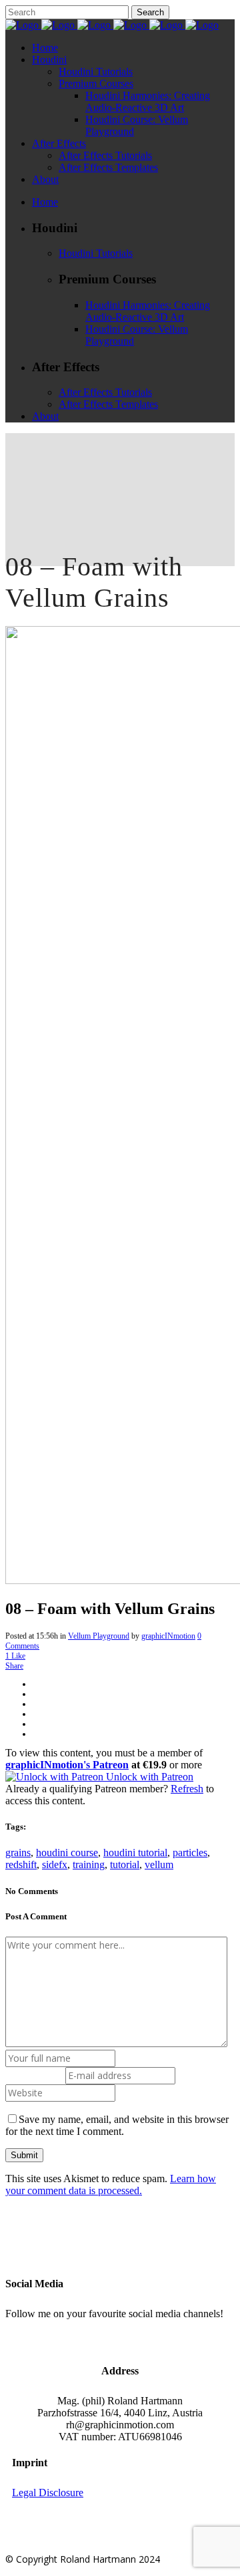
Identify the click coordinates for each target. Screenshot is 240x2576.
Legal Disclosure (48, 2493)
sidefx (55, 1864)
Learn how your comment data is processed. (111, 2184)
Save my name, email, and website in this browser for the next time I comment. (117, 2125)
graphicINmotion (168, 1636)
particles (190, 1852)
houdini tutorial (135, 1852)
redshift (21, 1864)
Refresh (187, 1789)
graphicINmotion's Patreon (67, 1765)
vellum (159, 1864)
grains (18, 1852)
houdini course (67, 1852)
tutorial (125, 1864)
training (89, 1864)
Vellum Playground (99, 1636)
